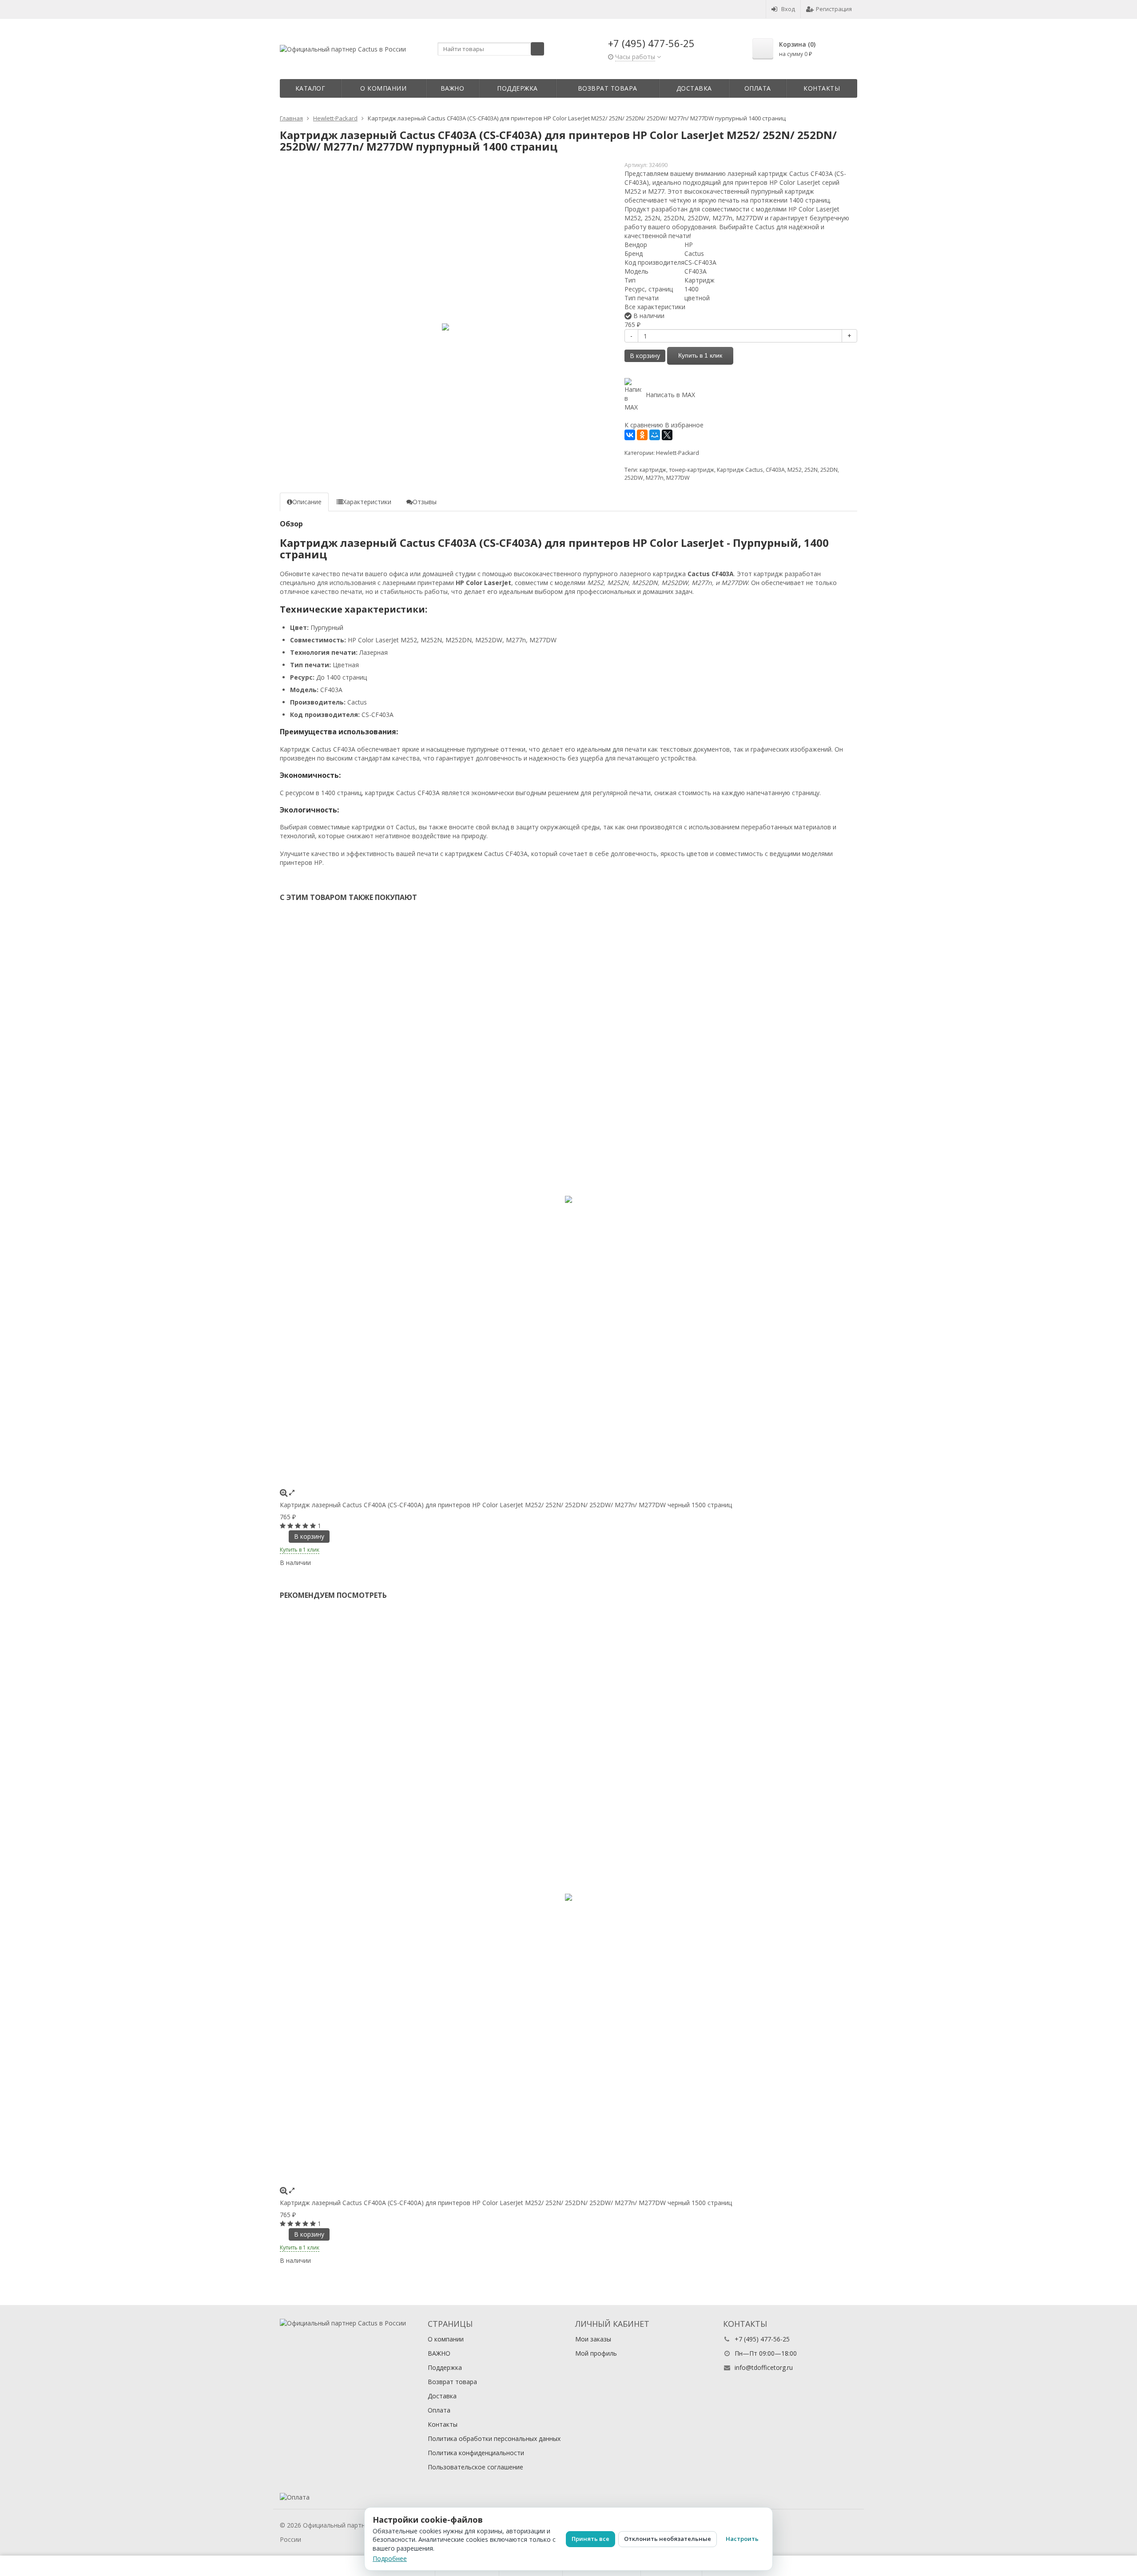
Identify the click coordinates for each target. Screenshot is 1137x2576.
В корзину (645, 356)
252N (811, 470)
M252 (795, 470)
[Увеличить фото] (284, 1492)
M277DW (678, 478)
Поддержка (517, 88)
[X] (667, 435)
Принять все (590, 2539)
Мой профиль (596, 2353)
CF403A (775, 470)
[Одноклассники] (642, 435)
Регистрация (834, 9)
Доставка (694, 88)
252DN (829, 470)
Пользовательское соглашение (475, 2467)
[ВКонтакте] (630, 435)
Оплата (758, 88)
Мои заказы (593, 2339)
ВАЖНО (453, 88)
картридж (653, 470)
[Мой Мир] (655, 435)
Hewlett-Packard (678, 453)
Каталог (310, 88)
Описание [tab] (307, 502)
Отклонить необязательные (668, 2539)
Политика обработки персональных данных (494, 2439)
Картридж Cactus (740, 470)
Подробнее (390, 2558)
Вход (788, 9)
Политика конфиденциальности (476, 2453)
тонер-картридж (692, 470)
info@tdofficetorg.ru (764, 2367)
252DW (634, 478)
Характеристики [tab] (367, 502)
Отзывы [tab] (425, 502)
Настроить (742, 2539)
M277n (655, 478)
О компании (383, 88)
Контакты (822, 88)
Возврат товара (608, 88)
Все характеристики (655, 307)
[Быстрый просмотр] (292, 1492)
